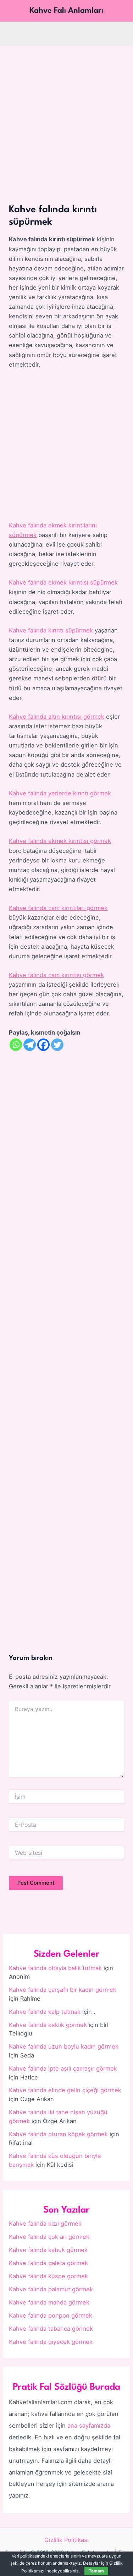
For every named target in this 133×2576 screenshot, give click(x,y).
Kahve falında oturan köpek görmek (58, 2134)
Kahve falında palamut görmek (51, 2289)
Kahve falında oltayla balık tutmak (55, 1968)
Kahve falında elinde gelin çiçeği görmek (65, 2090)
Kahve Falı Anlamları (66, 11)
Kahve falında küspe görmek (48, 2276)
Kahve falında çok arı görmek (49, 2237)
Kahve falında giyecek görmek (51, 2342)
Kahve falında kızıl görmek (45, 2224)
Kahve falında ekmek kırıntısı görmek (60, 841)
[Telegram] (30, 1045)
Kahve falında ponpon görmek (51, 2315)
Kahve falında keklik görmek (48, 2025)
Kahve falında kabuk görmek (48, 2250)
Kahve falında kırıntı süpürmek (51, 630)
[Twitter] (57, 1045)
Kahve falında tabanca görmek (51, 2329)
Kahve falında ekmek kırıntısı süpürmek (63, 582)
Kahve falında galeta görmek (48, 2263)
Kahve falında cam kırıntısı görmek (56, 975)
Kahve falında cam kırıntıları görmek (58, 908)
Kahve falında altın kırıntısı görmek (57, 717)
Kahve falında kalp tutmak (45, 2012)
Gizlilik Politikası (66, 2540)
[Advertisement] (66, 116)
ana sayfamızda (89, 2426)
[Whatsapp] (16, 1045)
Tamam (96, 2571)
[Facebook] (43, 1045)
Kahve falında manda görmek (49, 2302)
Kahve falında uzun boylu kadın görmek (64, 2046)
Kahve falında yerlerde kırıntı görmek (60, 793)
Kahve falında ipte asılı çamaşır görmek (63, 2068)
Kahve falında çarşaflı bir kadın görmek (63, 1990)
